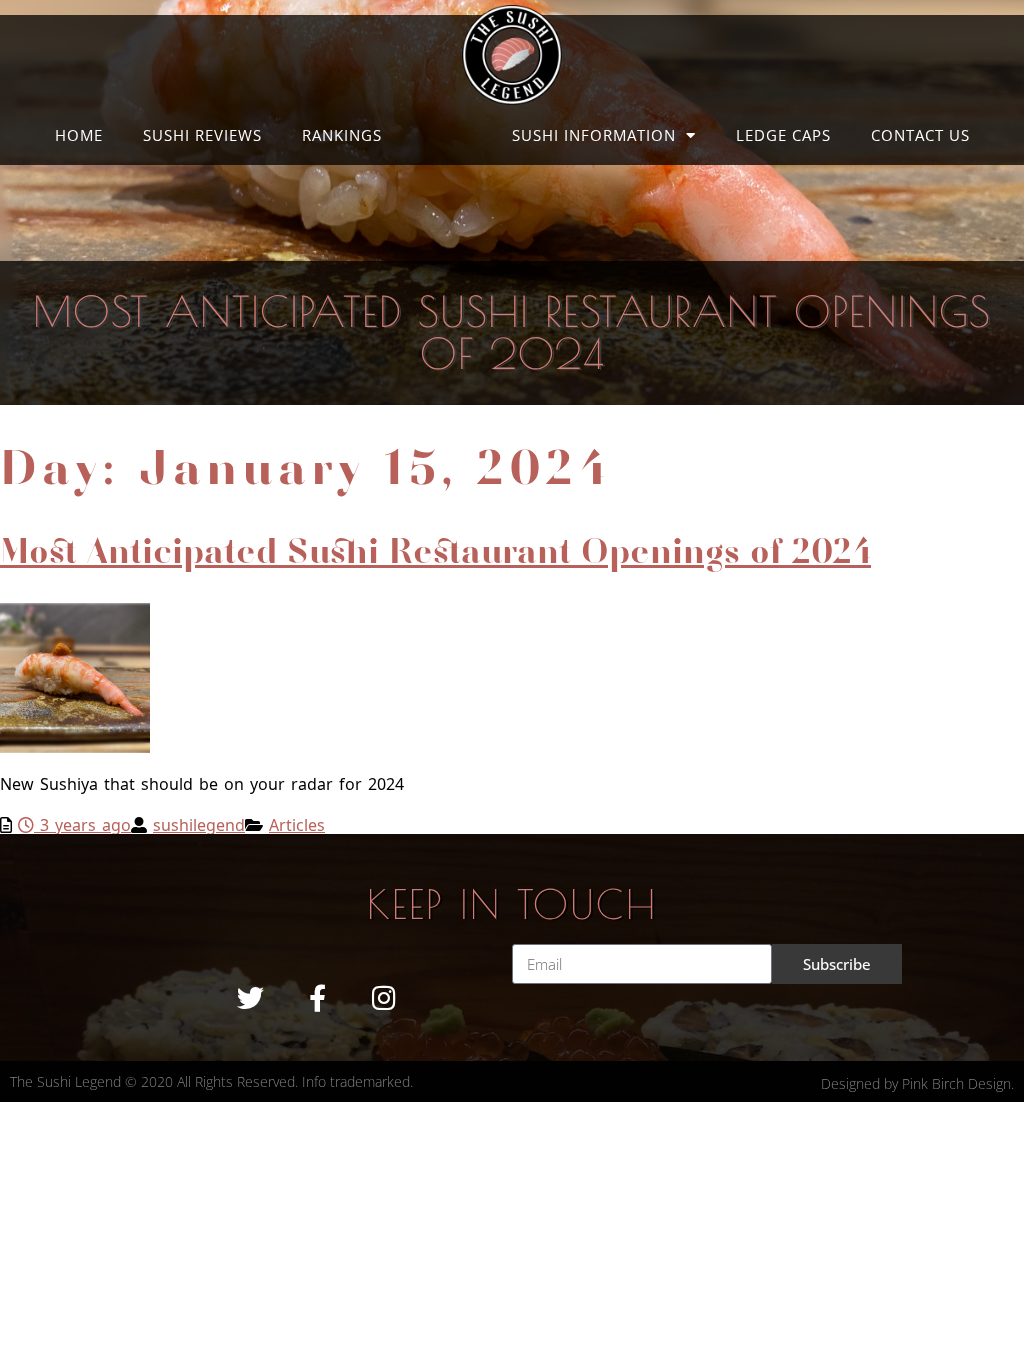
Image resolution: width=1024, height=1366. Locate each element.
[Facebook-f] (317, 997)
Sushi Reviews (202, 135)
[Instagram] (384, 997)
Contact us (920, 135)
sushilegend (199, 823)
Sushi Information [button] (594, 135)
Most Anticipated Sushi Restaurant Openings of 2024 (435, 552)
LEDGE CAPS (783, 135)
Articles (297, 823)
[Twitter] (250, 997)
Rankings (342, 135)
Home (79, 135)
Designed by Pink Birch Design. (917, 1083)
